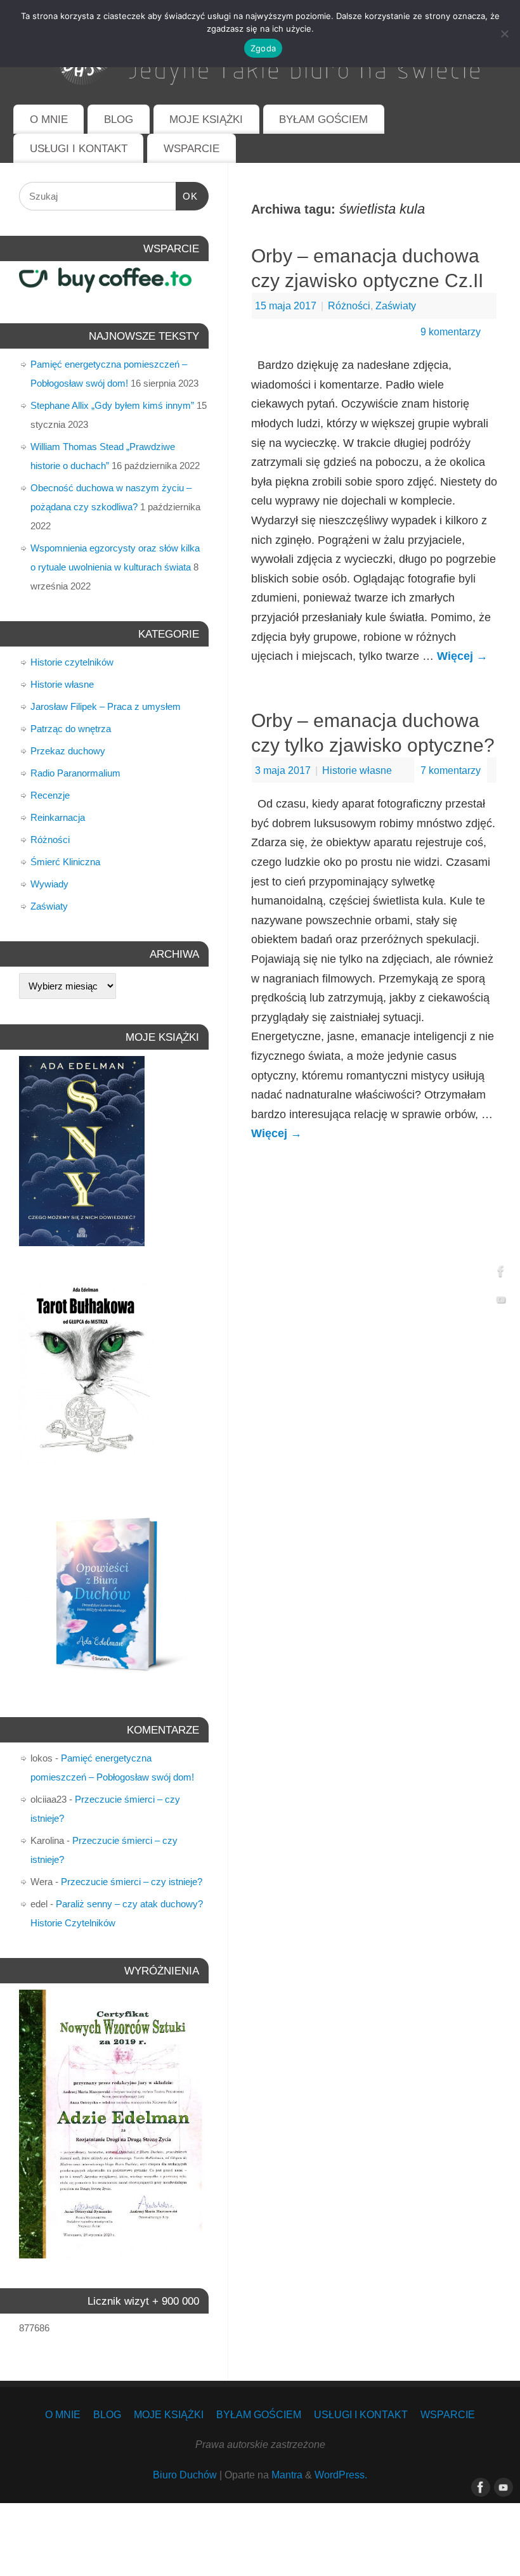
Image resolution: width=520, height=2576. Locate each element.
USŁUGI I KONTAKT (79, 149)
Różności (349, 306)
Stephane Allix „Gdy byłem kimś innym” (112, 405)
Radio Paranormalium (75, 773)
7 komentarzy (451, 770)
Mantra (287, 2475)
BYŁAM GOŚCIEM (323, 119)
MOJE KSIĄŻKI (206, 119)
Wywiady (49, 884)
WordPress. (341, 2475)
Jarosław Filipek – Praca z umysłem (106, 706)
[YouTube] (501, 1303)
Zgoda (263, 48)
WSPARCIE (192, 149)
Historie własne (357, 770)
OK (187, 196)
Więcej (462, 656)
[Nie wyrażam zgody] (504, 34)
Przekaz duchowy (68, 751)
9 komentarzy (451, 332)
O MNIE (49, 119)
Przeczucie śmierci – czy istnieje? (132, 1882)
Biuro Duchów (185, 2475)
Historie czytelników (72, 662)
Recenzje (50, 795)
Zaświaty (396, 306)
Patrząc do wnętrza (71, 729)
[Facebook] (501, 1274)
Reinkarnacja (58, 817)
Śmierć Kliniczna (65, 862)
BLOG (119, 119)
